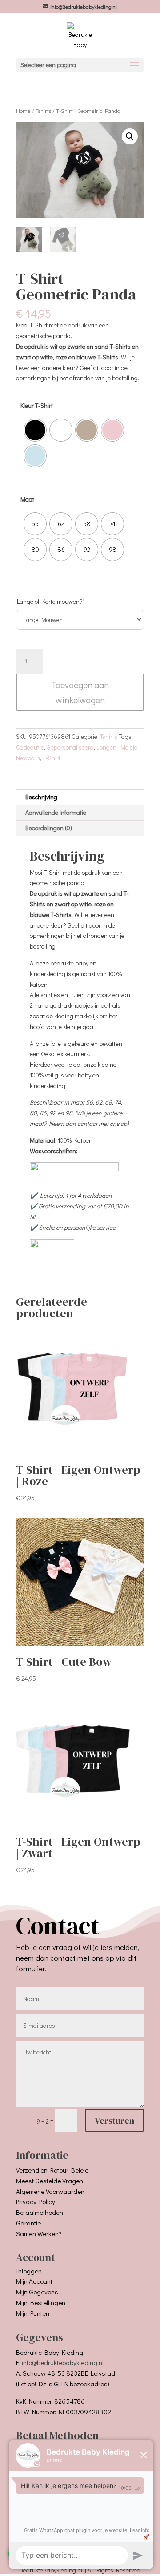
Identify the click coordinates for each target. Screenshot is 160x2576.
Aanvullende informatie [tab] (56, 812)
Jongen (106, 747)
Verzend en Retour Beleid (52, 2170)
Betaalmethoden (40, 2212)
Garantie (28, 2223)
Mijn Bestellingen (41, 2302)
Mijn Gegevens (37, 2292)
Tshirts (43, 111)
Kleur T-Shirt (37, 405)
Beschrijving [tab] (41, 797)
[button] (130, 136)
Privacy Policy (36, 2201)
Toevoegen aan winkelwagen (80, 692)
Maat (27, 499)
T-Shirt (52, 758)
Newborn (28, 758)
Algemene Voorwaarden (50, 2191)
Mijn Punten (33, 2313)
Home (23, 111)
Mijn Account (34, 2281)
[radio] (35, 430)
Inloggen (29, 2271)
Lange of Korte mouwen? (64, 601)
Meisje (129, 747)
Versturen (114, 2121)
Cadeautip (30, 747)
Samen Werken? (39, 2233)
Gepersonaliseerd (70, 747)
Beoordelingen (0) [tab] (49, 828)
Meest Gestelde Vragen (50, 2181)
